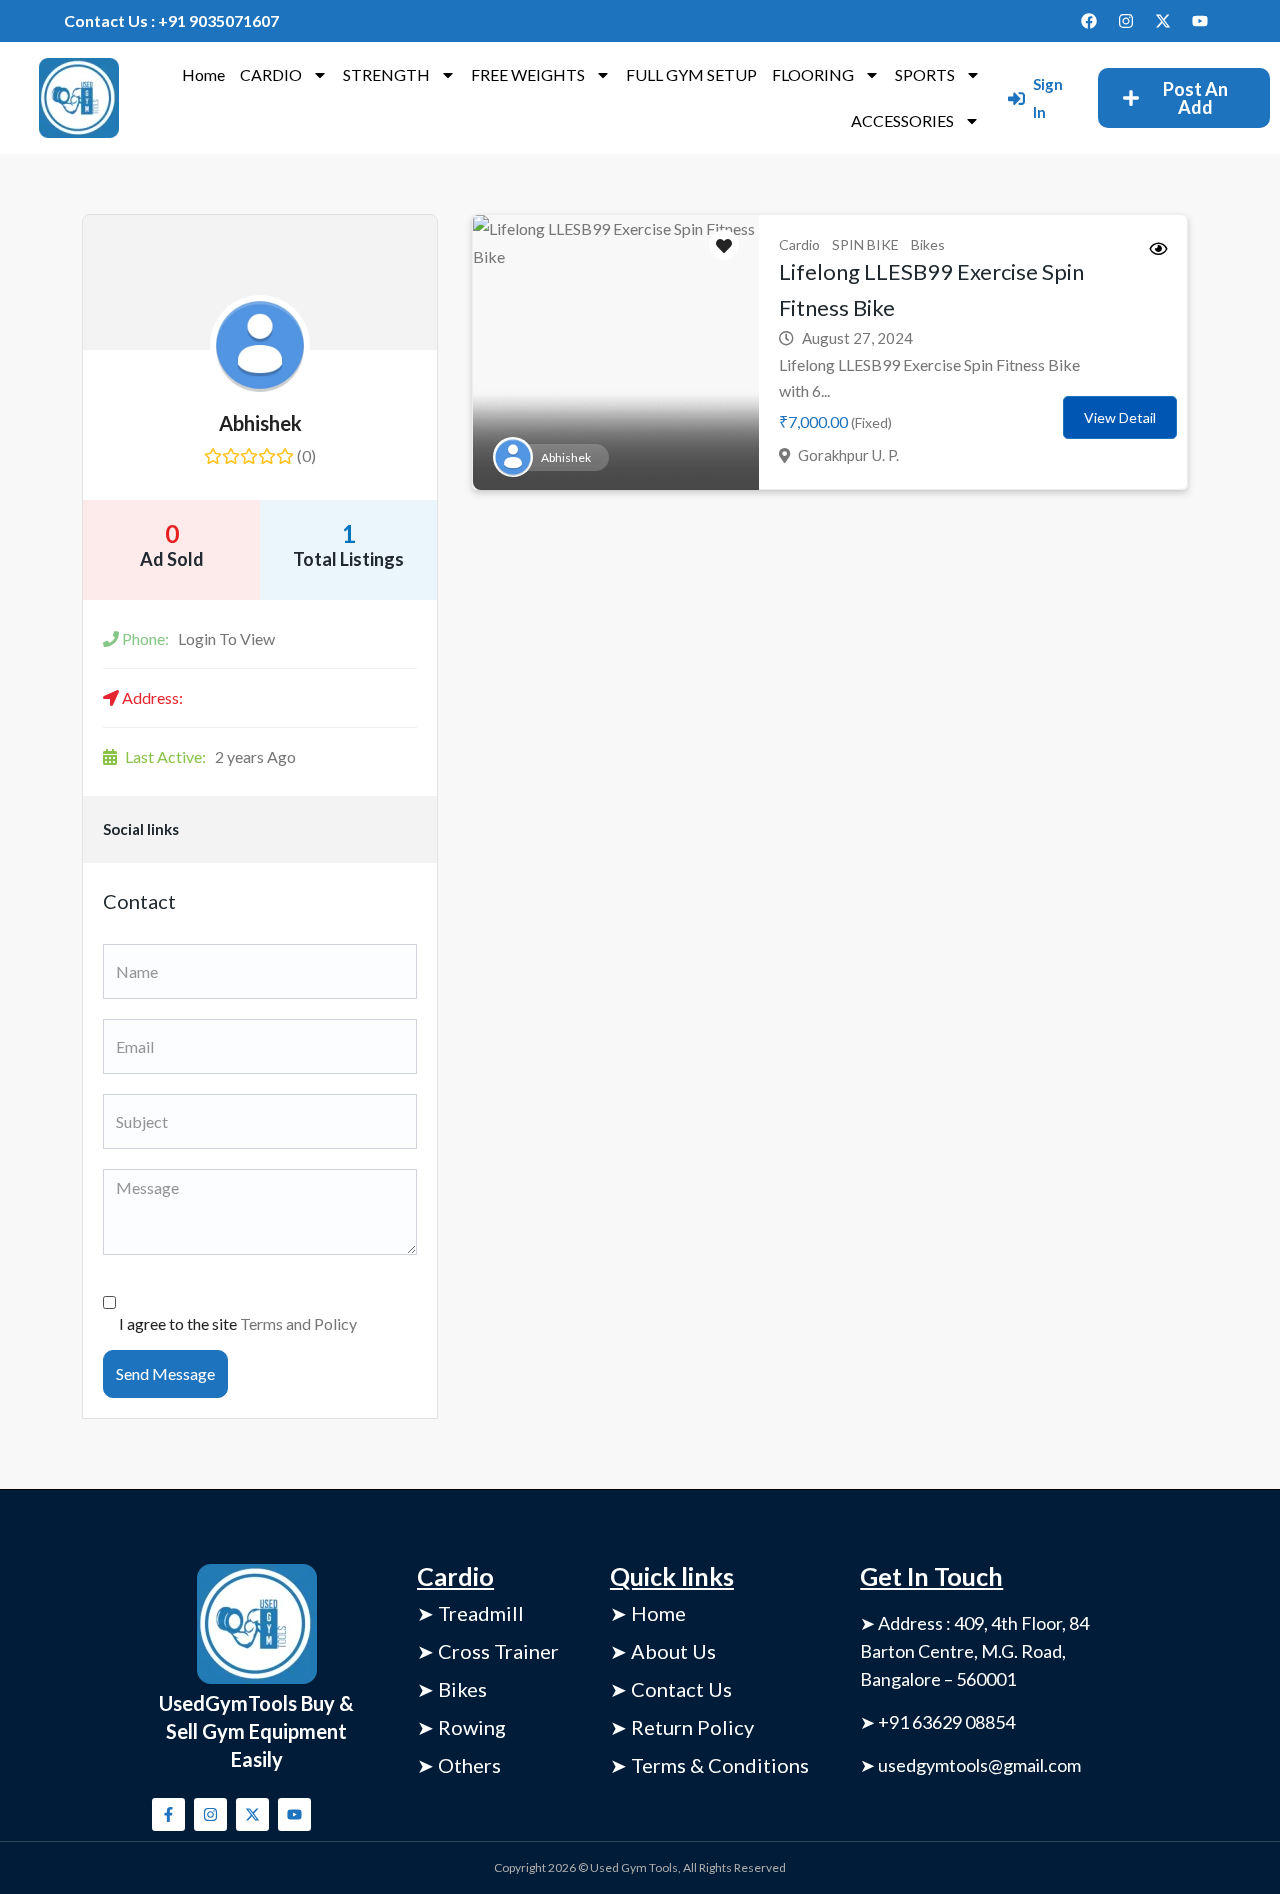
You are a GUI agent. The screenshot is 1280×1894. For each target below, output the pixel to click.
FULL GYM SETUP (691, 74)
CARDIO (271, 74)
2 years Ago (210, 756)
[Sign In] (1016, 98)
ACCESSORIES (902, 120)
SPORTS (925, 74)
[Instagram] (1126, 21)
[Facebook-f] (168, 1814)
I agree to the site (238, 1323)
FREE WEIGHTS (528, 74)
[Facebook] (1089, 21)
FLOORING (813, 74)
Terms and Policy (298, 1323)
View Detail (1120, 417)
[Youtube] (1200, 21)
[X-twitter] (1163, 21)
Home (203, 74)
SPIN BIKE (865, 244)
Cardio (799, 244)
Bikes (928, 244)
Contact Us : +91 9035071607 (171, 20)
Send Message (165, 1373)
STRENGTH (386, 74)
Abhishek (260, 423)
